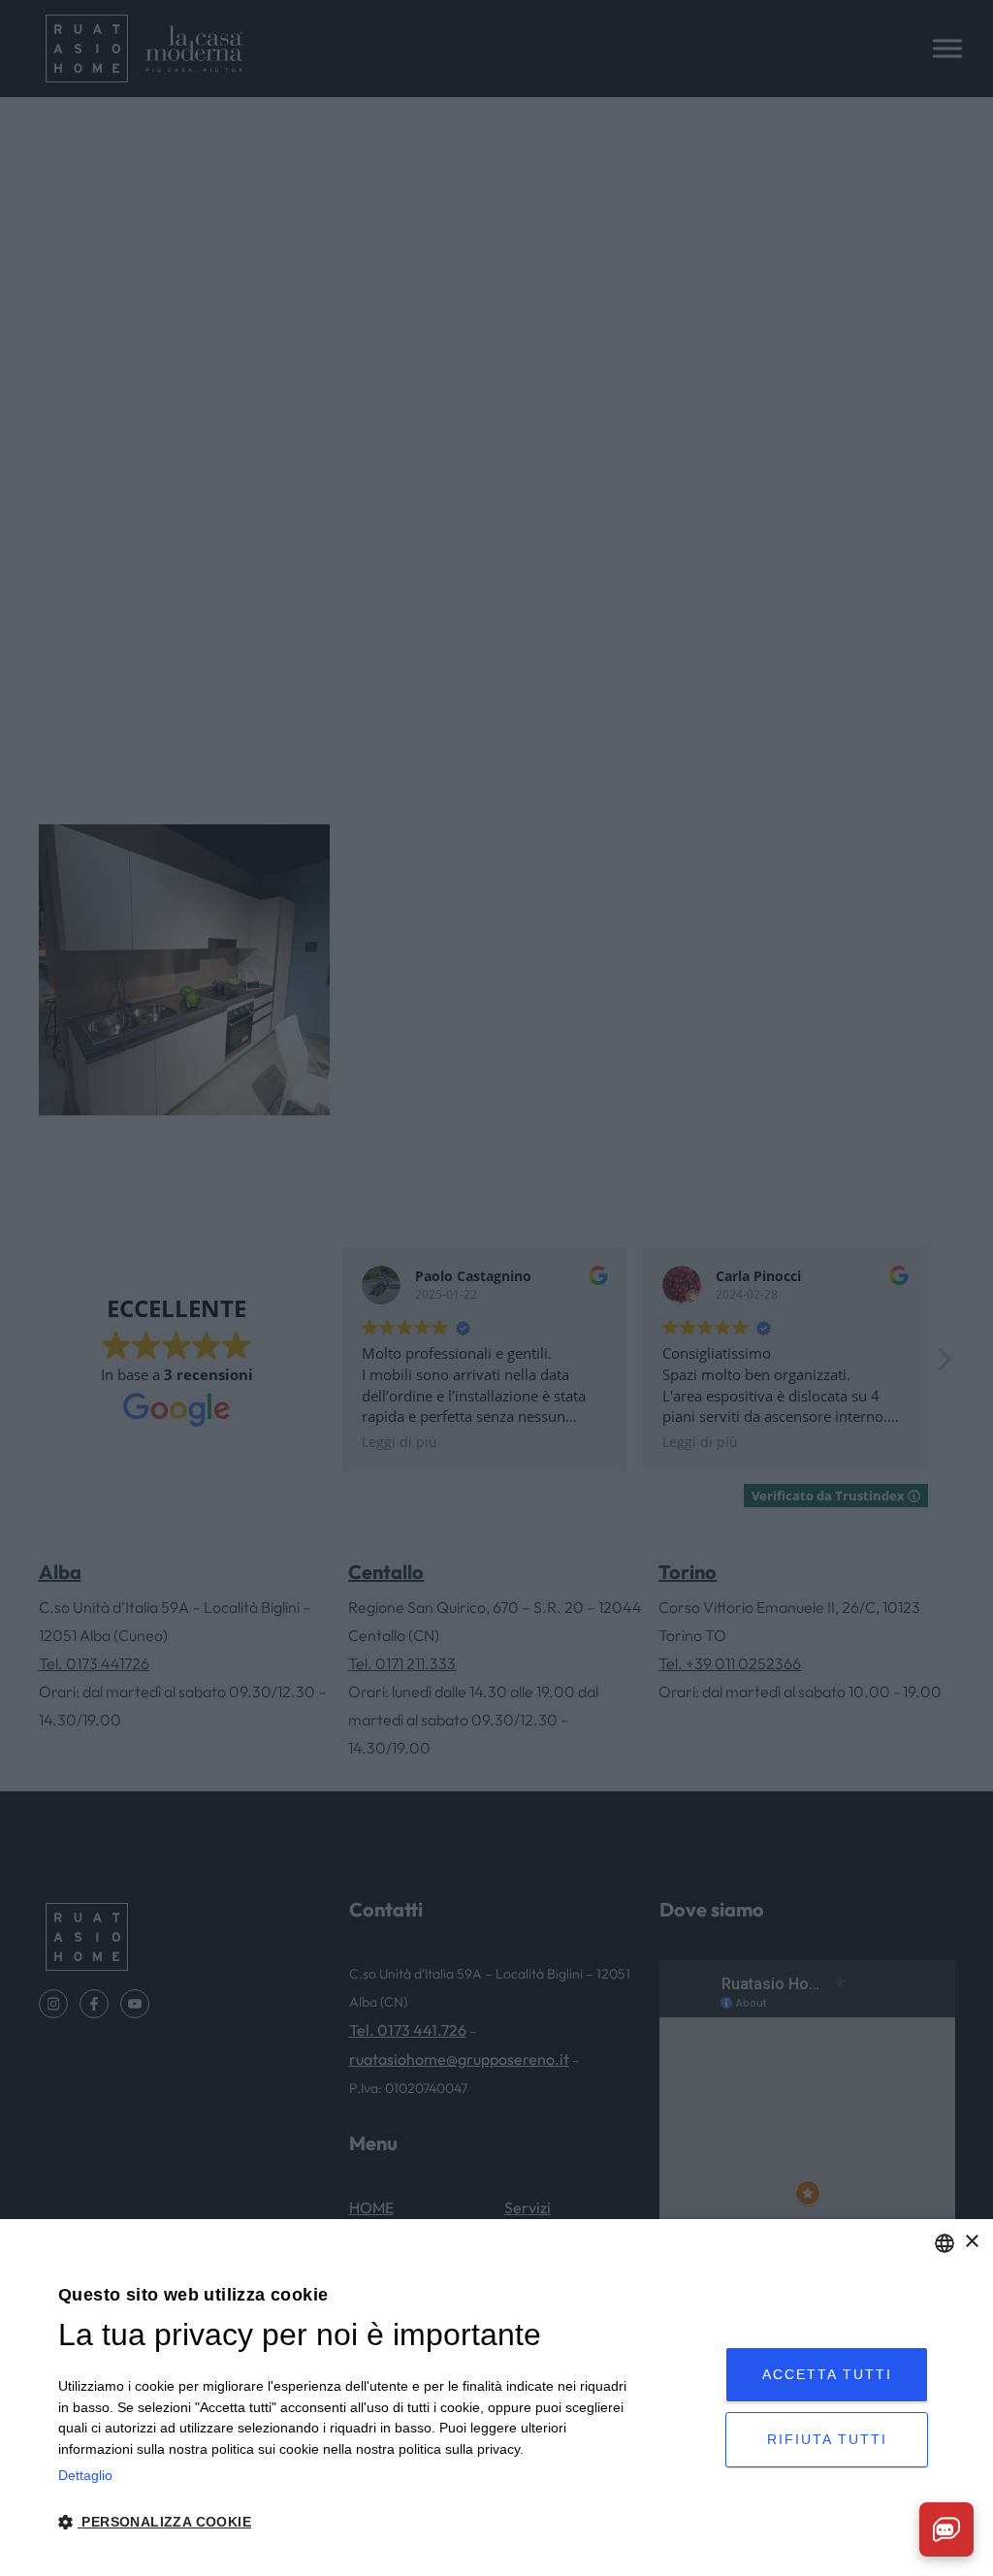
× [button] (971, 2242)
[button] (343, 2522)
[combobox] (945, 2243)
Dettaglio (85, 2475)
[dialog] (496, 2398)
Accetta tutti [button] (827, 2374)
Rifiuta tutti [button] (827, 2439)
